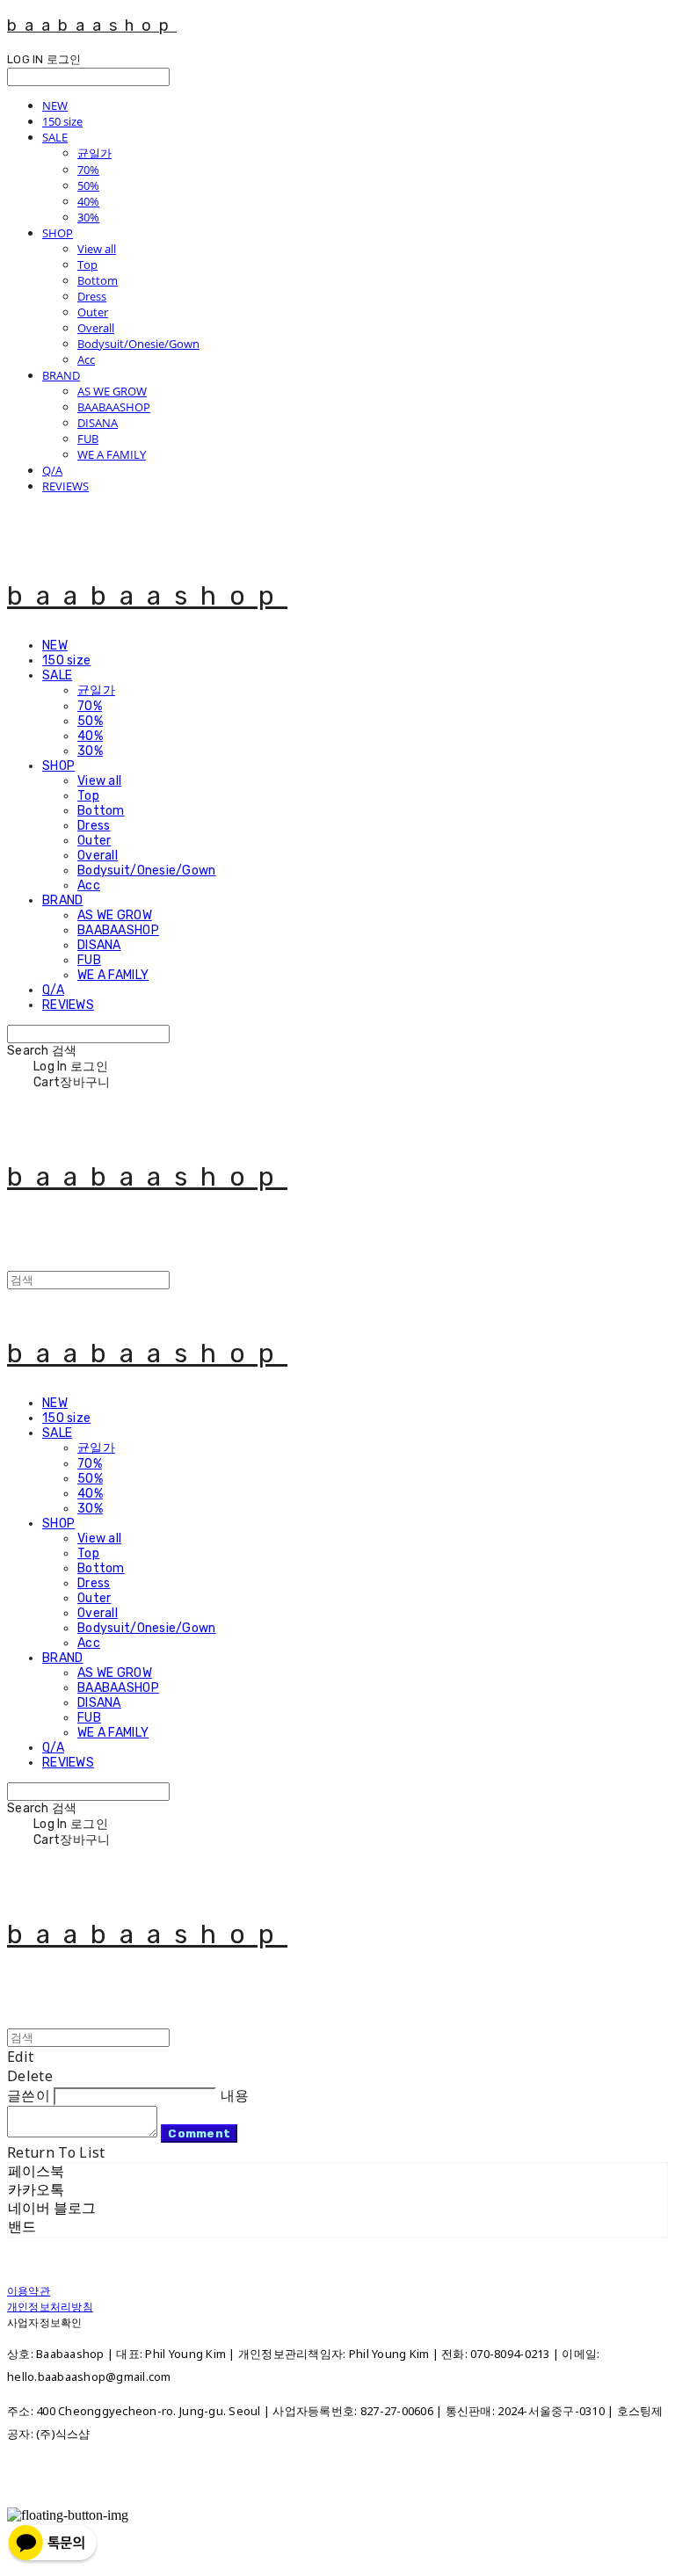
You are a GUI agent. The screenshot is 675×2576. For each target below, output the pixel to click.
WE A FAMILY (112, 454)
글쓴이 (29, 2095)
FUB (88, 439)
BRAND (61, 375)
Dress (92, 296)
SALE (55, 137)
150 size (62, 121)
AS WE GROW (112, 391)
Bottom (98, 280)
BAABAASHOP (114, 407)
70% (88, 170)
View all (97, 249)
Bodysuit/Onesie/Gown (138, 344)
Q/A (52, 470)
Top (87, 265)
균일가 (94, 153)
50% (88, 185)
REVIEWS (65, 486)
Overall (96, 328)
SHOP (58, 233)
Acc (86, 359)
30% (88, 217)
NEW (55, 105)
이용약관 (29, 2291)
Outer (93, 312)
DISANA (98, 423)
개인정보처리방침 (50, 2307)
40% (88, 201)
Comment (199, 2133)
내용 (235, 2095)
